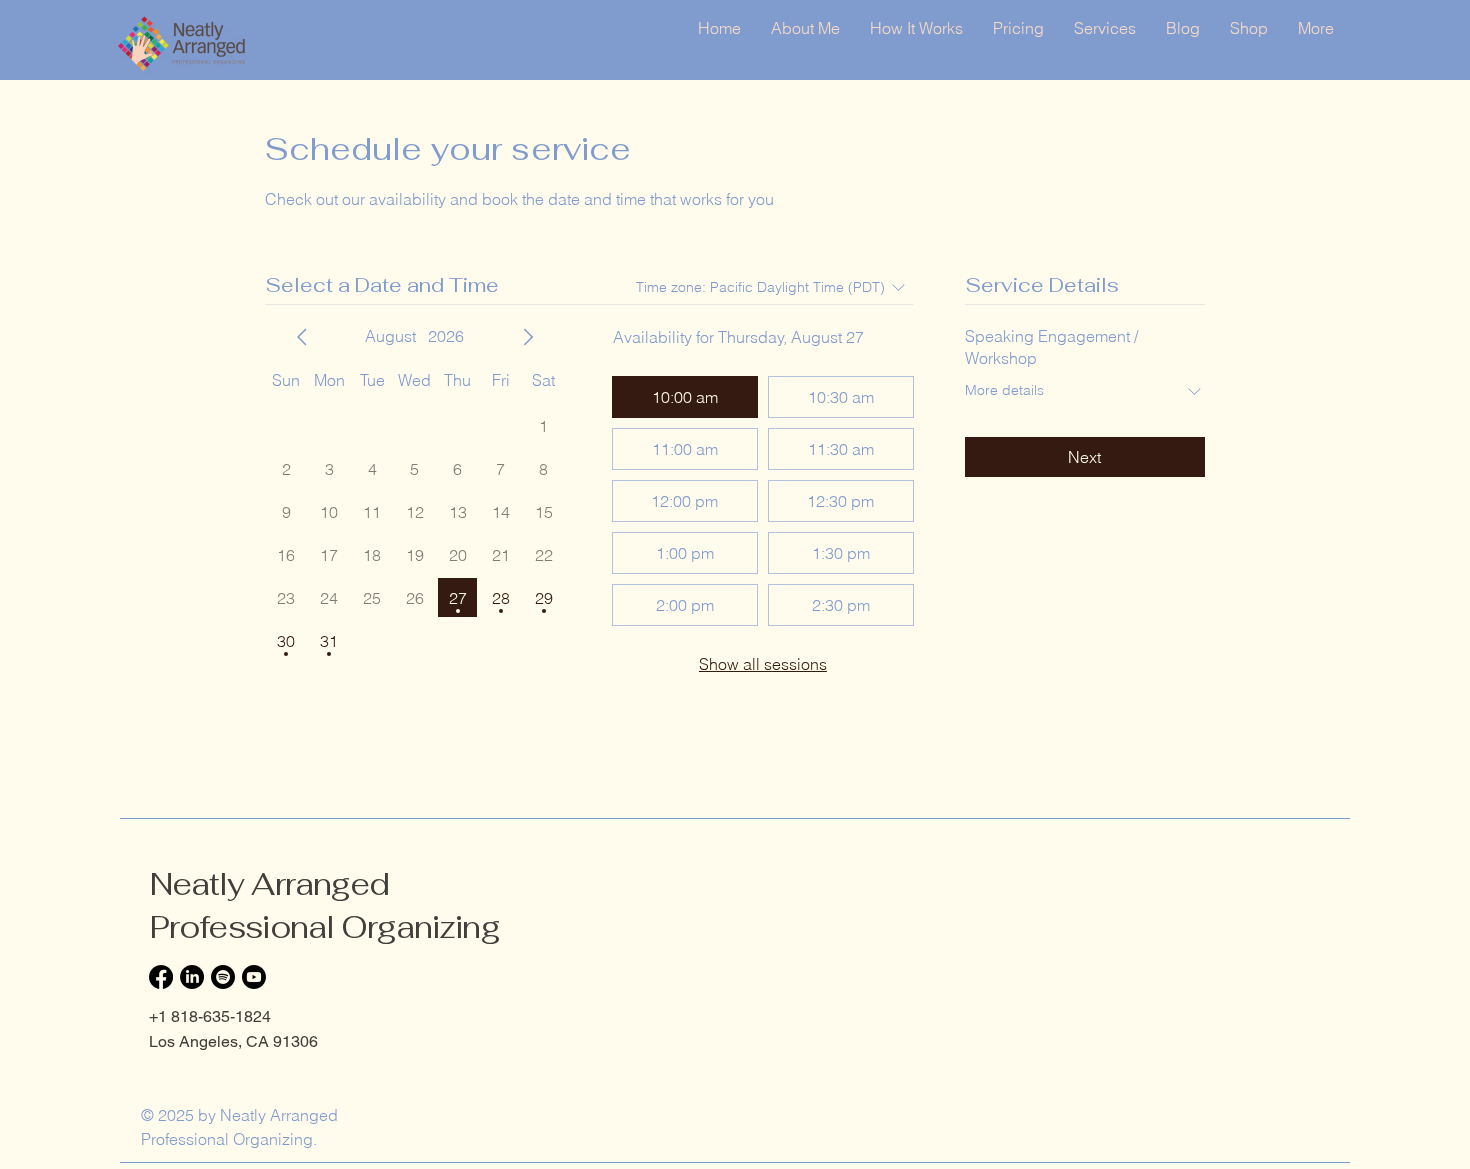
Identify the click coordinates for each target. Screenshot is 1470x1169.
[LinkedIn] (192, 977)
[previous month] (302, 337)
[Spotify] (223, 977)
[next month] (528, 337)
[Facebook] (161, 977)
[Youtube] (254, 977)
